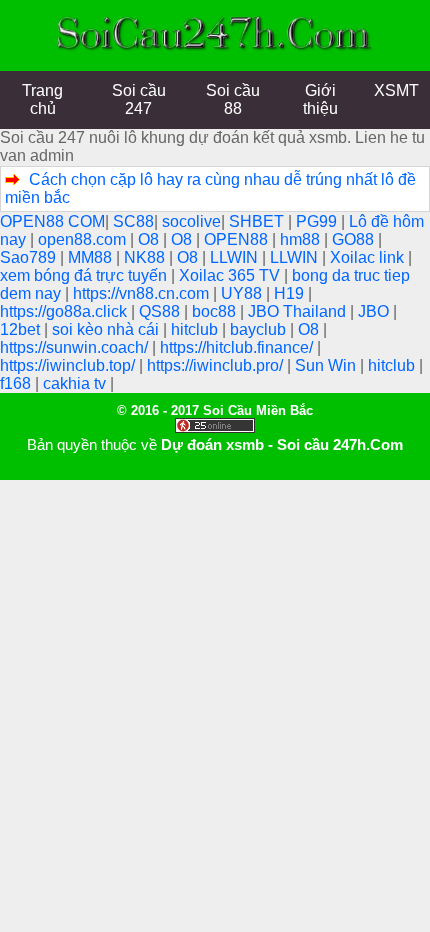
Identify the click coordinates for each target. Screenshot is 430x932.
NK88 (146, 257)
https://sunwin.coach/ (76, 347)
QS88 (161, 311)
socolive (191, 221)
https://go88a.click (65, 311)
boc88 (216, 311)
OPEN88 (238, 239)
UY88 (243, 293)
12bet (22, 329)
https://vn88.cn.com (143, 293)
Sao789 (30, 257)
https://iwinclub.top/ (69, 365)
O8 (150, 239)
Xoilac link (369, 257)
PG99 (318, 221)
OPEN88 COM (52, 221)
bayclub (260, 329)
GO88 (355, 239)
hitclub (196, 329)
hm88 (302, 239)
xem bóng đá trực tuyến (85, 275)
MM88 (92, 257)
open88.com (84, 239)
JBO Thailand (299, 311)
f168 (17, 383)
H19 (291, 293)
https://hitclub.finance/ (238, 347)
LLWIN (236, 257)
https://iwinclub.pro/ (217, 365)
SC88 (133, 221)
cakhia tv (76, 383)
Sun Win (327, 365)
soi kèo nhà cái (107, 329)
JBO (375, 311)
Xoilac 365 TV (231, 275)
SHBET (258, 221)
